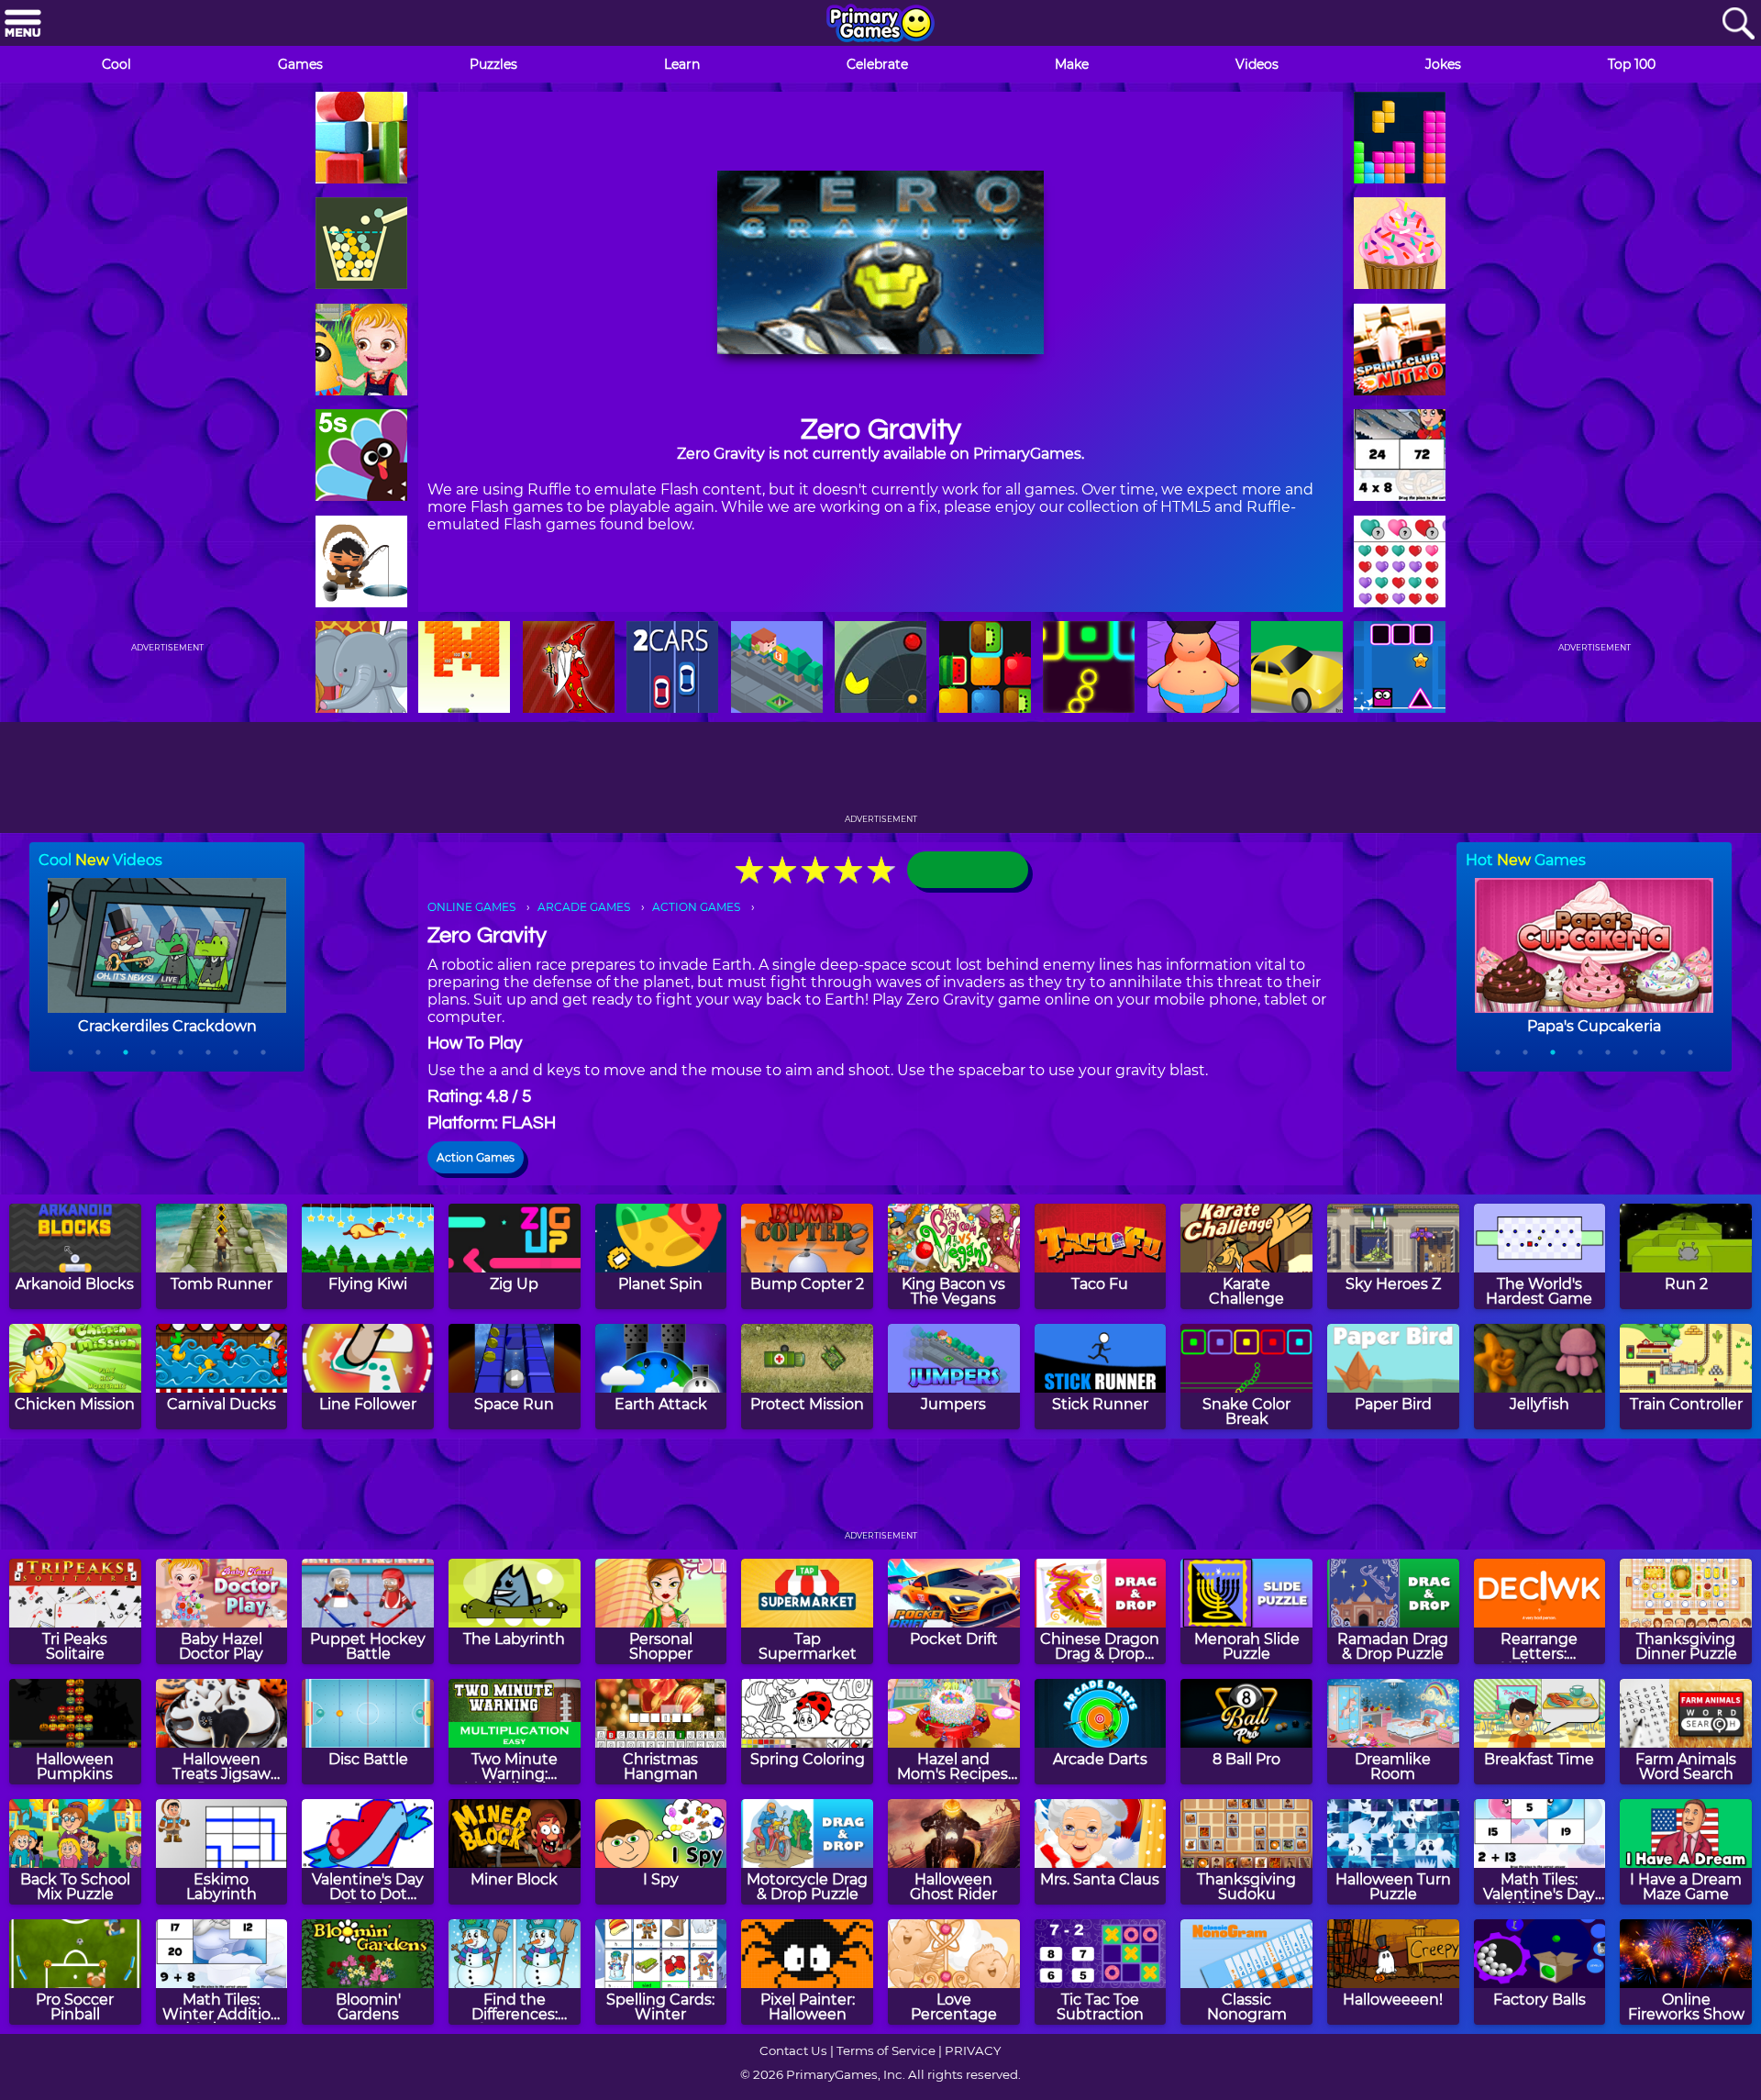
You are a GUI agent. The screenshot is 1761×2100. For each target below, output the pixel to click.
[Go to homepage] (880, 25)
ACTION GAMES (696, 907)
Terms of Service (886, 2050)
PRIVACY (973, 2050)
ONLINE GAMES (471, 907)
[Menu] (23, 24)
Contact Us (793, 2050)
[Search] (1738, 24)
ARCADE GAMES (584, 907)
